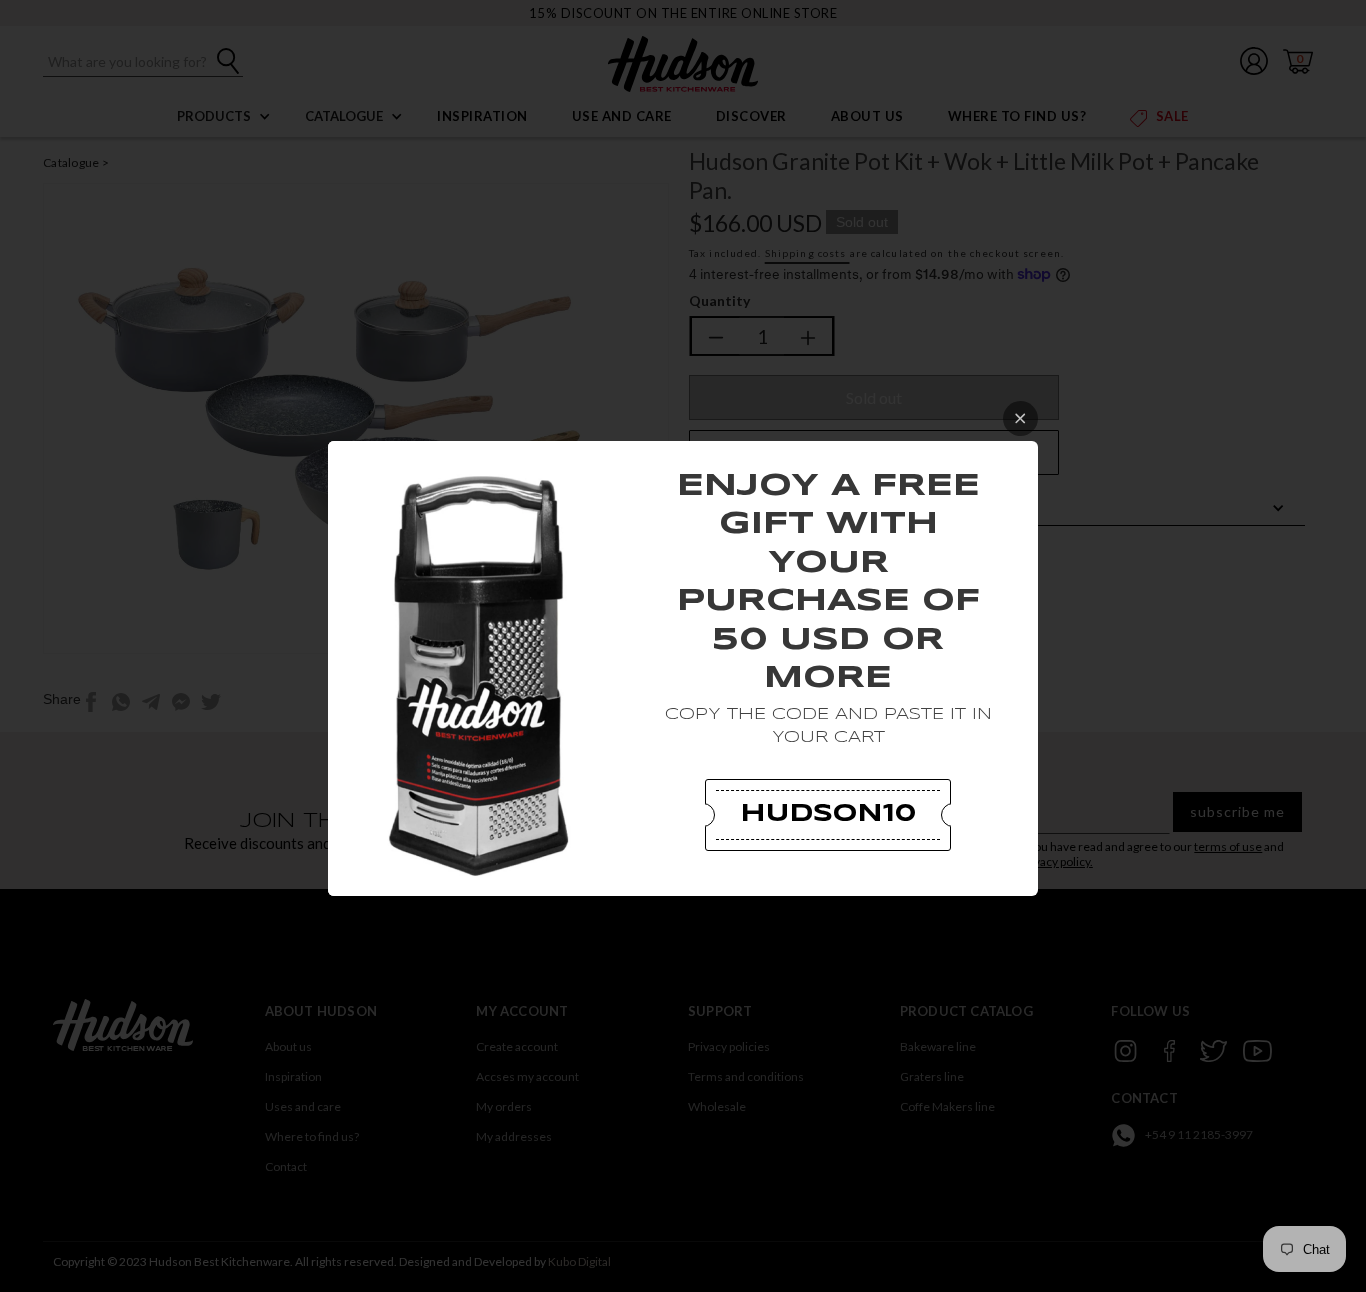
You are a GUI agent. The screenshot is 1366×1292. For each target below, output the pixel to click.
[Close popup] (1020, 418)
